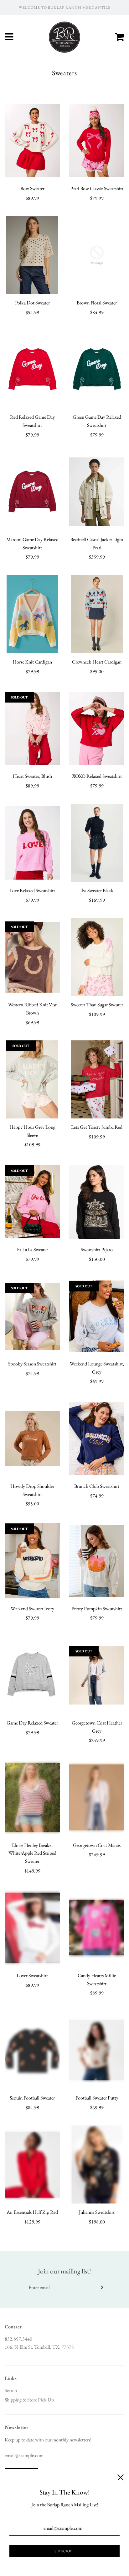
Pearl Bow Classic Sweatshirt (97, 188)
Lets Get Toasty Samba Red (97, 1127)
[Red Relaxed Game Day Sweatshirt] (32, 369)
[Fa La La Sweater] (32, 1202)
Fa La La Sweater (32, 1249)
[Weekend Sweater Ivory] (32, 1561)
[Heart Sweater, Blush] (32, 728)
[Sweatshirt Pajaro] (97, 1202)
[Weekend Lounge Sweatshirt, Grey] (97, 1316)
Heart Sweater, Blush (32, 776)
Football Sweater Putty (97, 2098)
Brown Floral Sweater (97, 303)
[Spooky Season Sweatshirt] (32, 1316)
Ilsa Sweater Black (97, 890)
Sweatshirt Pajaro (97, 1249)
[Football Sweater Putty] (97, 2050)
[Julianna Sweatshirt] (97, 2164)
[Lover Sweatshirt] (32, 1928)
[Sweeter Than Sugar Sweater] (97, 957)
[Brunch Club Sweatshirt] (97, 1439)
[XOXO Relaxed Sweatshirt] (97, 728)
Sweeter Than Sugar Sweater (97, 1005)
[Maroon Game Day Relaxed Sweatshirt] (32, 492)
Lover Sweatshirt (32, 1975)
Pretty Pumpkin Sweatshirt (97, 1609)
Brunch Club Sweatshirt (97, 1486)
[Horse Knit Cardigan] (32, 614)
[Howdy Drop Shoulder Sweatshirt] (32, 1439)
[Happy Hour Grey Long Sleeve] (32, 1079)
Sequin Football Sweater (32, 2098)
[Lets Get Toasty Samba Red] (97, 1079)
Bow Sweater (32, 188)
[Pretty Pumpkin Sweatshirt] (97, 1561)
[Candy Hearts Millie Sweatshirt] (97, 1928)
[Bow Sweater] (32, 141)
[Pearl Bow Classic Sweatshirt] (97, 141)
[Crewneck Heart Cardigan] (97, 614)
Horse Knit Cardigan (32, 662)
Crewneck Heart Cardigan (97, 662)
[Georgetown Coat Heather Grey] (97, 1675)
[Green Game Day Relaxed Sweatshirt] (97, 369)
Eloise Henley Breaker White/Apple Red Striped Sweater (32, 1853)
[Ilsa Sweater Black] (97, 843)
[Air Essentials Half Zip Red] (32, 2164)
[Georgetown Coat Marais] (97, 1798)
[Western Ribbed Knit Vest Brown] (32, 957)
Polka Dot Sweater (32, 303)
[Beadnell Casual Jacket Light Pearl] (97, 492)
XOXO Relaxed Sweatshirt (97, 776)
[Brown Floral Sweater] (97, 255)
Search (11, 2390)
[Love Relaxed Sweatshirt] (32, 843)
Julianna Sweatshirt (97, 2212)
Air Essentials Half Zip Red (32, 2212)
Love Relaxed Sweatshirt (32, 890)
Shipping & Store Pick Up (29, 2400)
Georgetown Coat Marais (97, 1845)
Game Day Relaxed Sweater (32, 1723)
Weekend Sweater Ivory (32, 1609)
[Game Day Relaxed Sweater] (32, 1675)
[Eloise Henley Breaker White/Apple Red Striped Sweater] (32, 1798)
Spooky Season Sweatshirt (32, 1364)
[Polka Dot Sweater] (32, 255)
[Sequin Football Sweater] (32, 2050)
